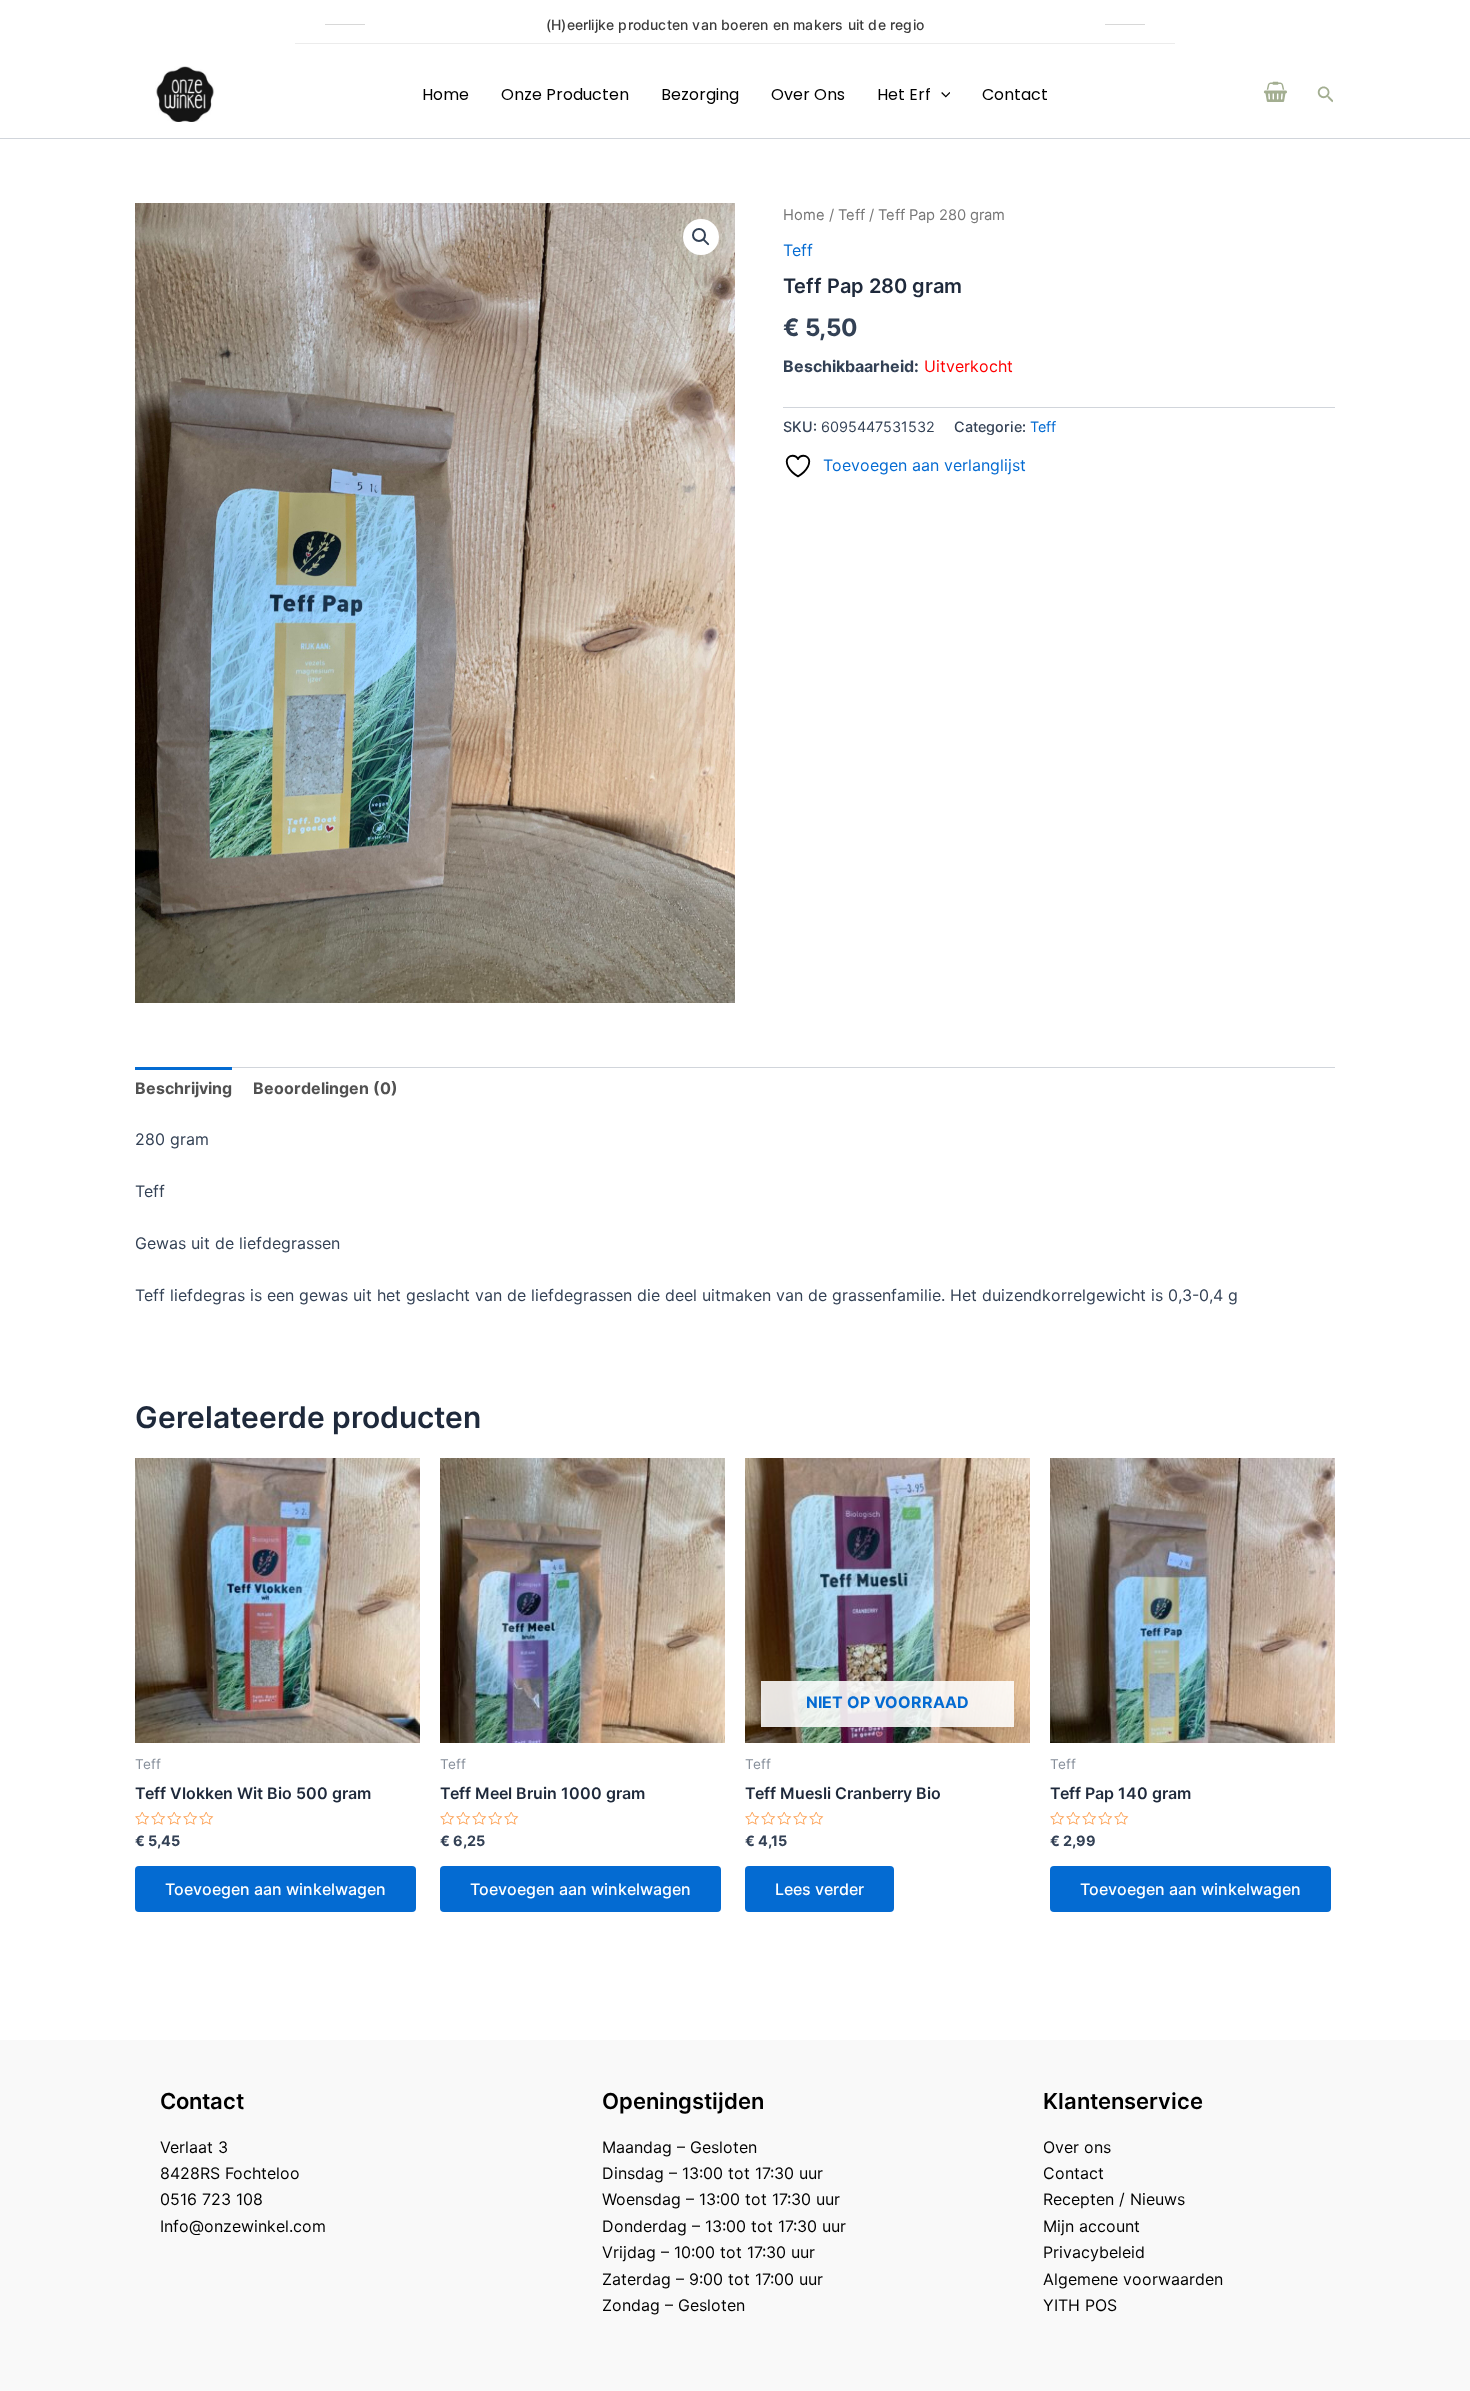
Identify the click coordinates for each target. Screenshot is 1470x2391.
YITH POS (1080, 2305)
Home (445, 94)
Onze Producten (565, 94)
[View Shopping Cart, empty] (1276, 94)
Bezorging (700, 94)
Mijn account (1091, 2226)
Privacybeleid (1094, 2252)
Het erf (904, 94)
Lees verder (819, 1889)
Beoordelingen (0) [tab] (325, 1088)
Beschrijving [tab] (183, 1088)
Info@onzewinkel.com (243, 2226)
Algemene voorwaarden (1133, 2279)
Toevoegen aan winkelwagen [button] (275, 1889)
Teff (851, 215)
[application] (941, 94)
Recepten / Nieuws (1114, 2199)
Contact (1015, 94)
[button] (1326, 94)
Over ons (808, 94)
